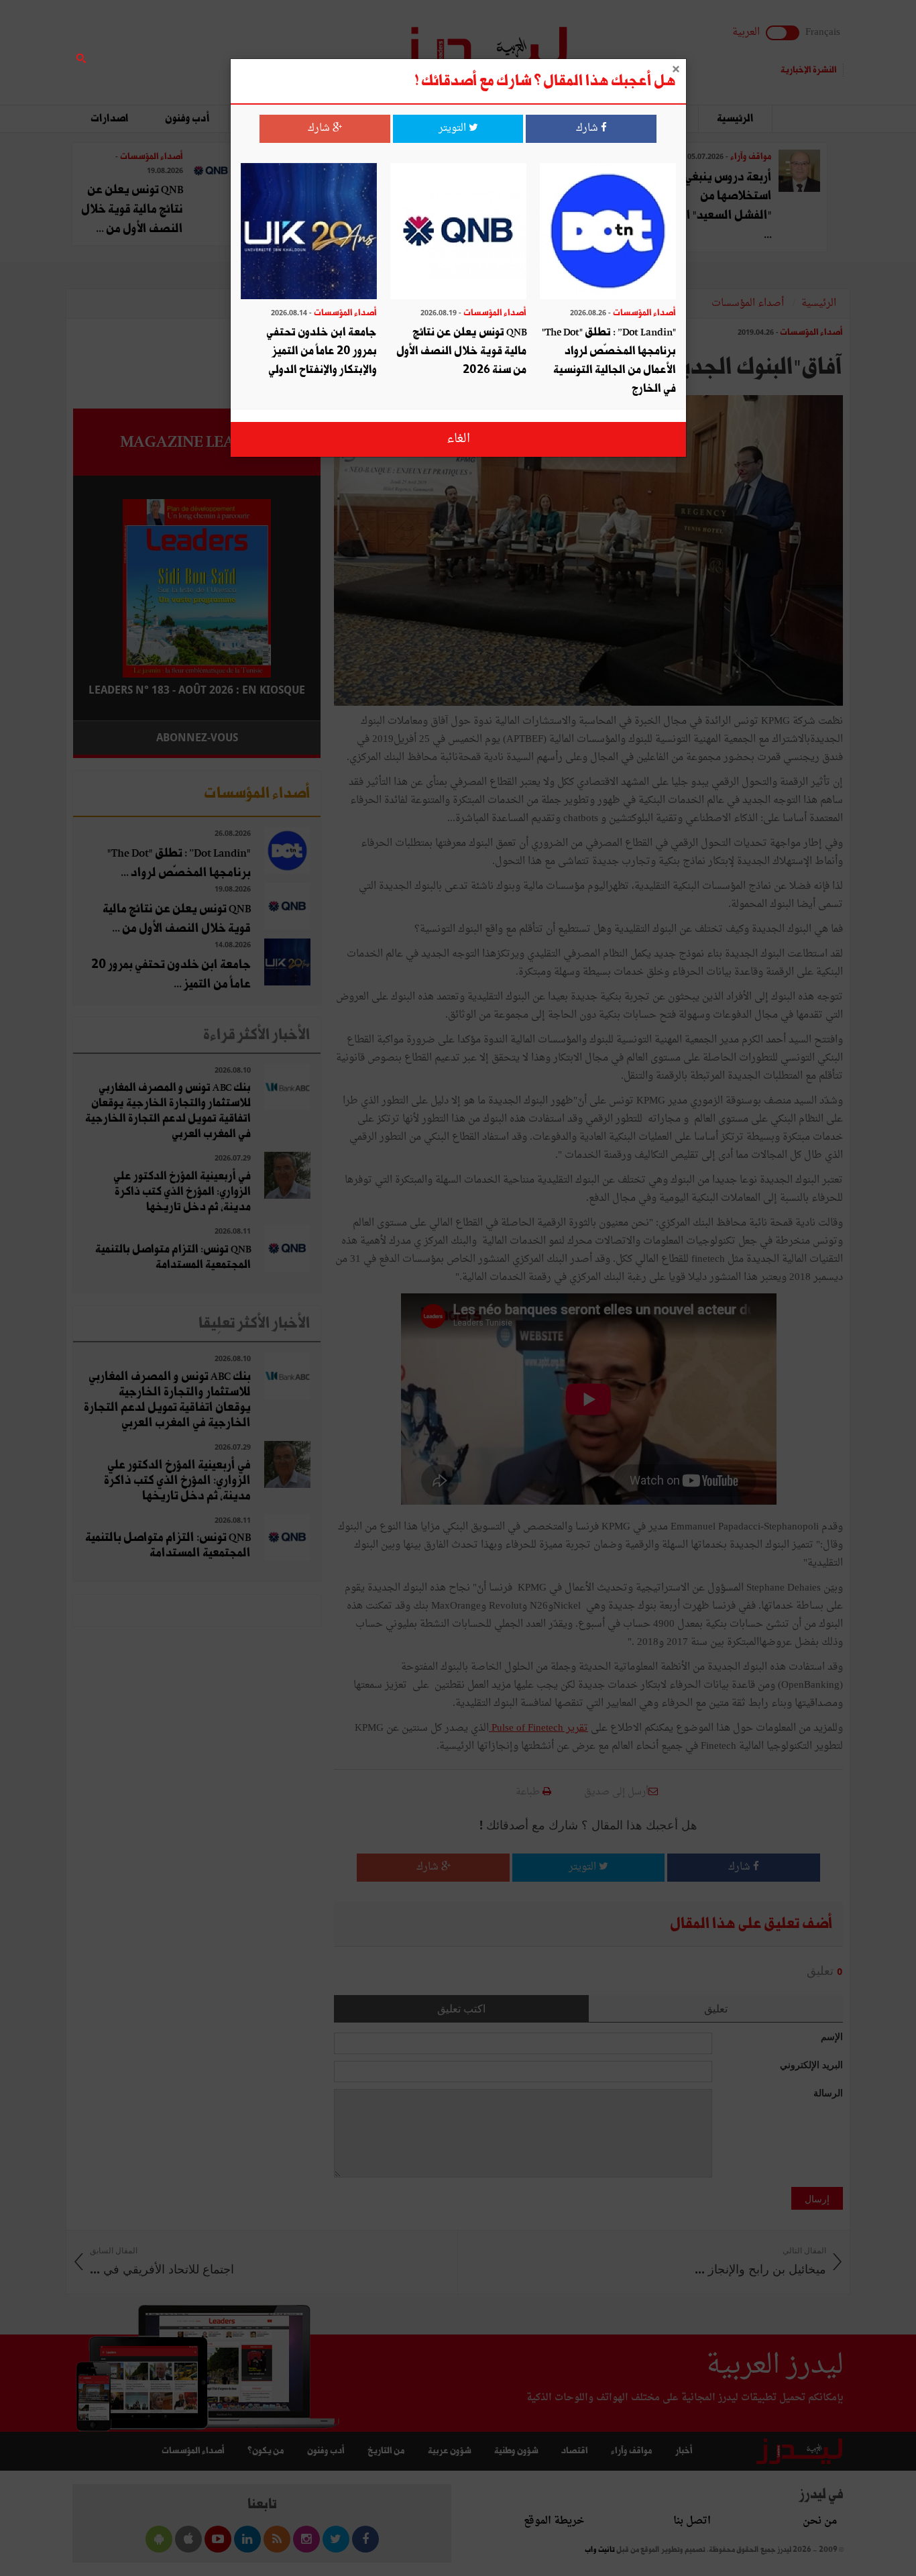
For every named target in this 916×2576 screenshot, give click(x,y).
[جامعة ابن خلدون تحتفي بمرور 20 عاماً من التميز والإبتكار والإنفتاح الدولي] (309, 232)
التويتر (454, 128)
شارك (588, 128)
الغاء (458, 439)
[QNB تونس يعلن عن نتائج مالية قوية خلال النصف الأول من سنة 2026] (458, 232)
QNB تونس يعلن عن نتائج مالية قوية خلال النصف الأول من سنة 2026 (461, 351)
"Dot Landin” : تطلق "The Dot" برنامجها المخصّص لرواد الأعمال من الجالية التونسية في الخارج (609, 361)
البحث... (313, 45)
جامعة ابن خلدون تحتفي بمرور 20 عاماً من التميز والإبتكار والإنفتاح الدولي (322, 351)
